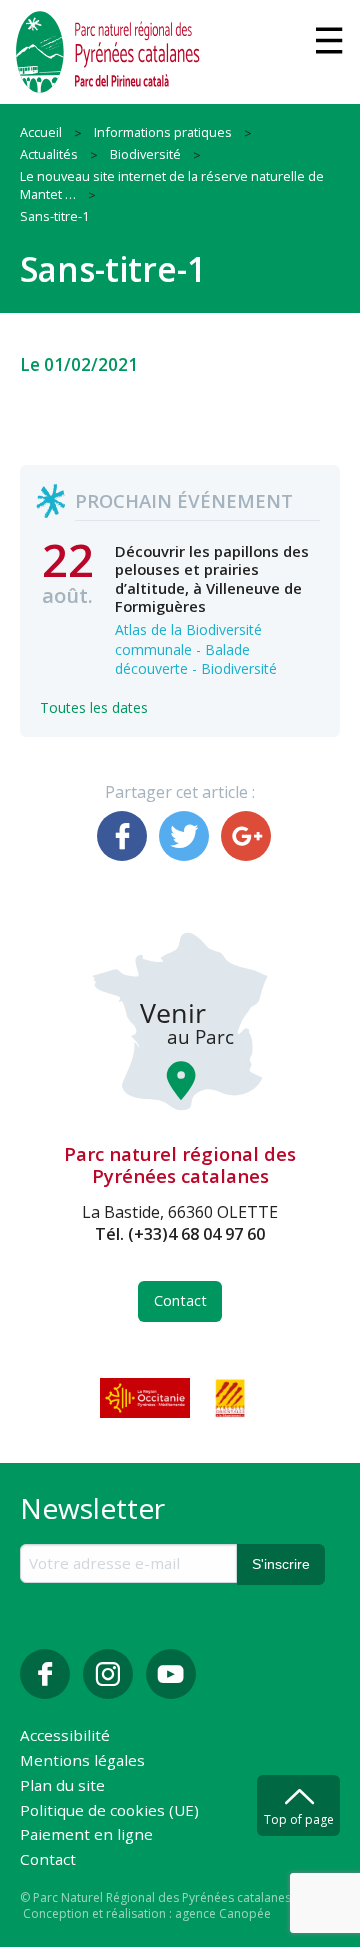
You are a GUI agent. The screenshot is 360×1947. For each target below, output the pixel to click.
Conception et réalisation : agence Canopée (147, 1913)
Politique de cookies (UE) (109, 1811)
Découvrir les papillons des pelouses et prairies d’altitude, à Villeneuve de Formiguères (212, 578)
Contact (180, 1300)
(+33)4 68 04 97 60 (196, 1234)
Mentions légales (82, 1761)
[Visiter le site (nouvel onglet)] (147, 1398)
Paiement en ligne (86, 1835)
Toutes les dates (94, 707)
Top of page (299, 1819)
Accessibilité (65, 1736)
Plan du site (62, 1786)
